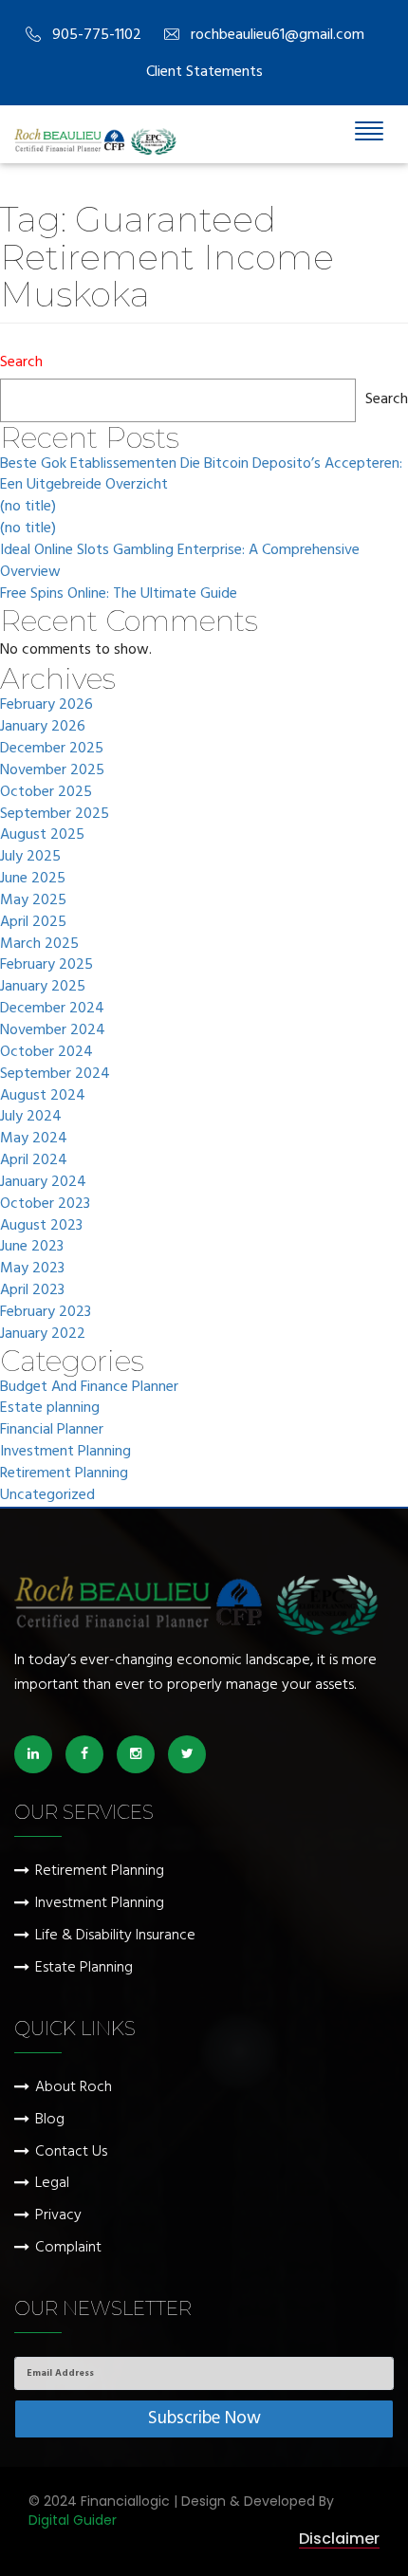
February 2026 (46, 705)
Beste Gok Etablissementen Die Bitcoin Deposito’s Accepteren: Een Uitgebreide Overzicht (201, 475)
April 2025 (33, 923)
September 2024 (55, 1075)
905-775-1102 (97, 35)
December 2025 (52, 749)
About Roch (74, 2088)
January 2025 (43, 987)
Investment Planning (65, 1452)
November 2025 (52, 771)
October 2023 (45, 1205)
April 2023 (32, 1291)
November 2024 (53, 1031)
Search (21, 363)
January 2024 (43, 1183)
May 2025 (33, 901)
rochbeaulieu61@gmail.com (278, 35)
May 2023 (32, 1269)
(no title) (28, 507)
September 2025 (55, 815)
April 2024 (34, 1161)
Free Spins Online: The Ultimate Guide (119, 594)
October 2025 (46, 793)
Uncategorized (47, 1496)
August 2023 (41, 1226)
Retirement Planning (64, 1474)
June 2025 (33, 879)
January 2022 (43, 1334)
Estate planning (50, 1408)
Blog (50, 2120)
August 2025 (42, 835)
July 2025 (30, 857)
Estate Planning (84, 1968)
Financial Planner (52, 1430)
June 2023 (32, 1247)
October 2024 (46, 1053)
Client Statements (204, 72)
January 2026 (43, 727)
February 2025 (46, 965)
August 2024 (43, 1096)
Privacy (58, 2216)
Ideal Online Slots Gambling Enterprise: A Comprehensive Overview (180, 562)
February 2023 (46, 1313)
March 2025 (39, 945)
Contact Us (71, 2152)
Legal (52, 2184)
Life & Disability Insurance (115, 1936)
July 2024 (31, 1117)
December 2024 (52, 1009)
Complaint (68, 2248)
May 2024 (34, 1139)
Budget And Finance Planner (89, 1388)
